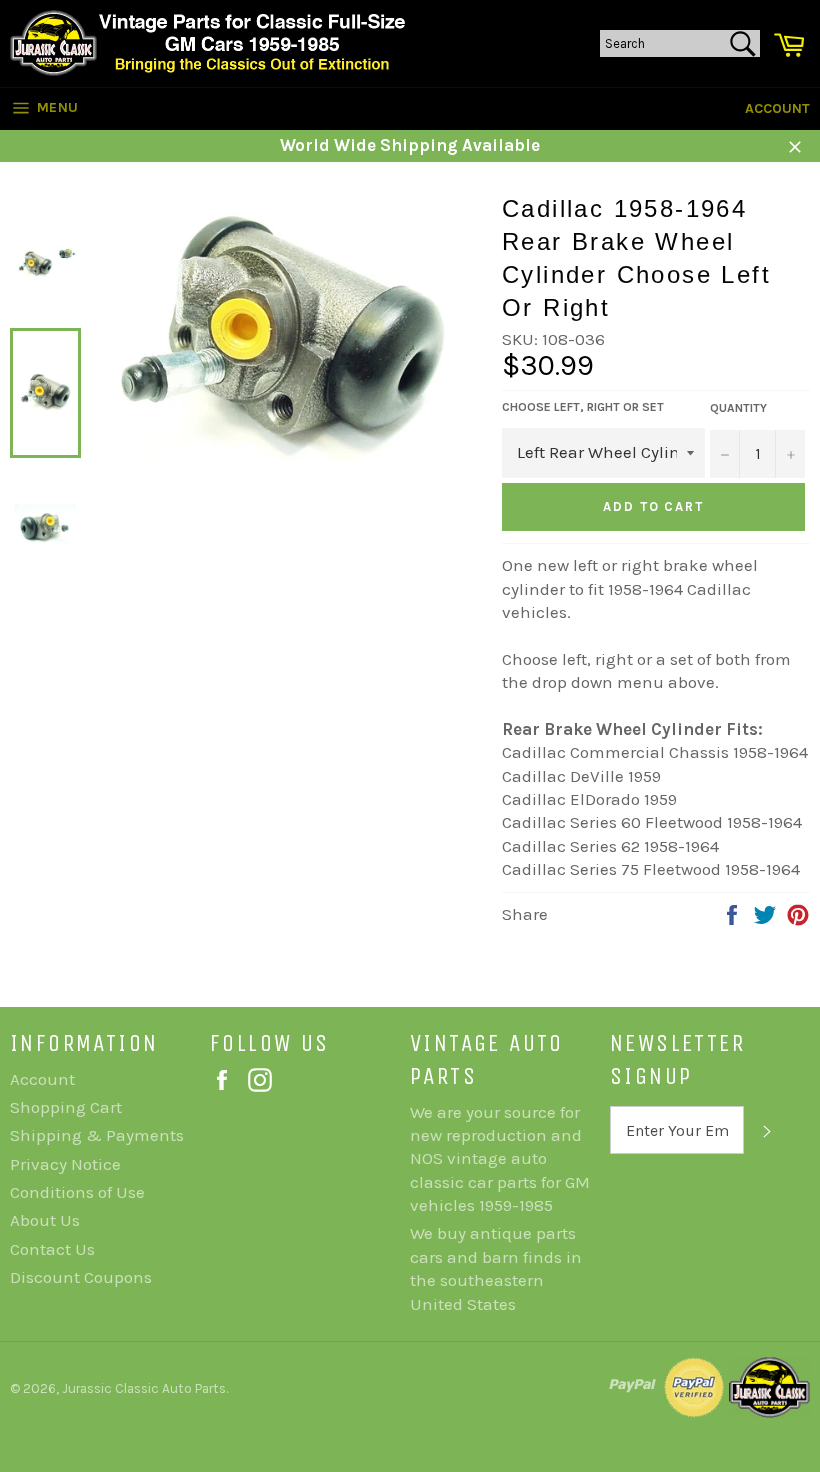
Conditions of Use (77, 1192)
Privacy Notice (65, 1164)
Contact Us (52, 1249)
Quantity (738, 408)
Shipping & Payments (97, 1135)
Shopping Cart (66, 1107)
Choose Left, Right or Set (583, 407)
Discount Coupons (81, 1277)
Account (777, 108)
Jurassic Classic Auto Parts (144, 1388)
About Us (45, 1220)
